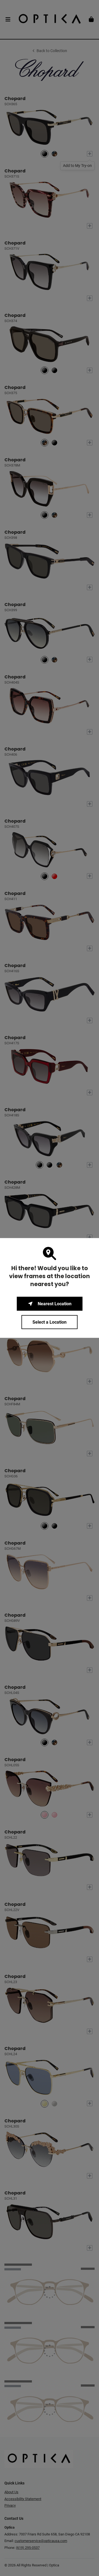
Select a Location (50, 1322)
